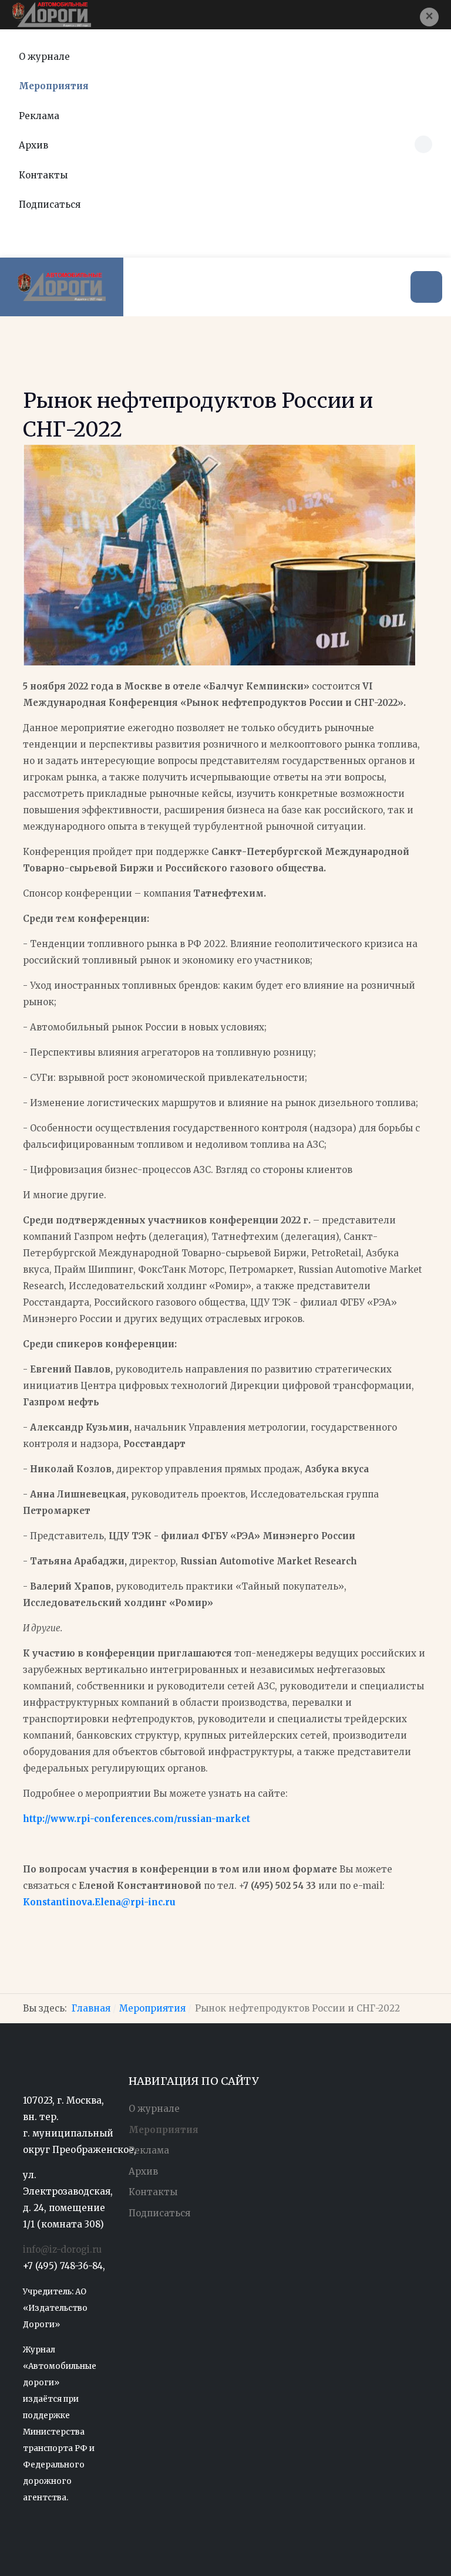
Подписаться (50, 204)
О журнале (44, 57)
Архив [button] (33, 145)
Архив (143, 2171)
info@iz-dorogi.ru (62, 2249)
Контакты (43, 175)
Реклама (39, 116)
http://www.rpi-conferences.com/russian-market (137, 1819)
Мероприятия (54, 86)
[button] (429, 17)
